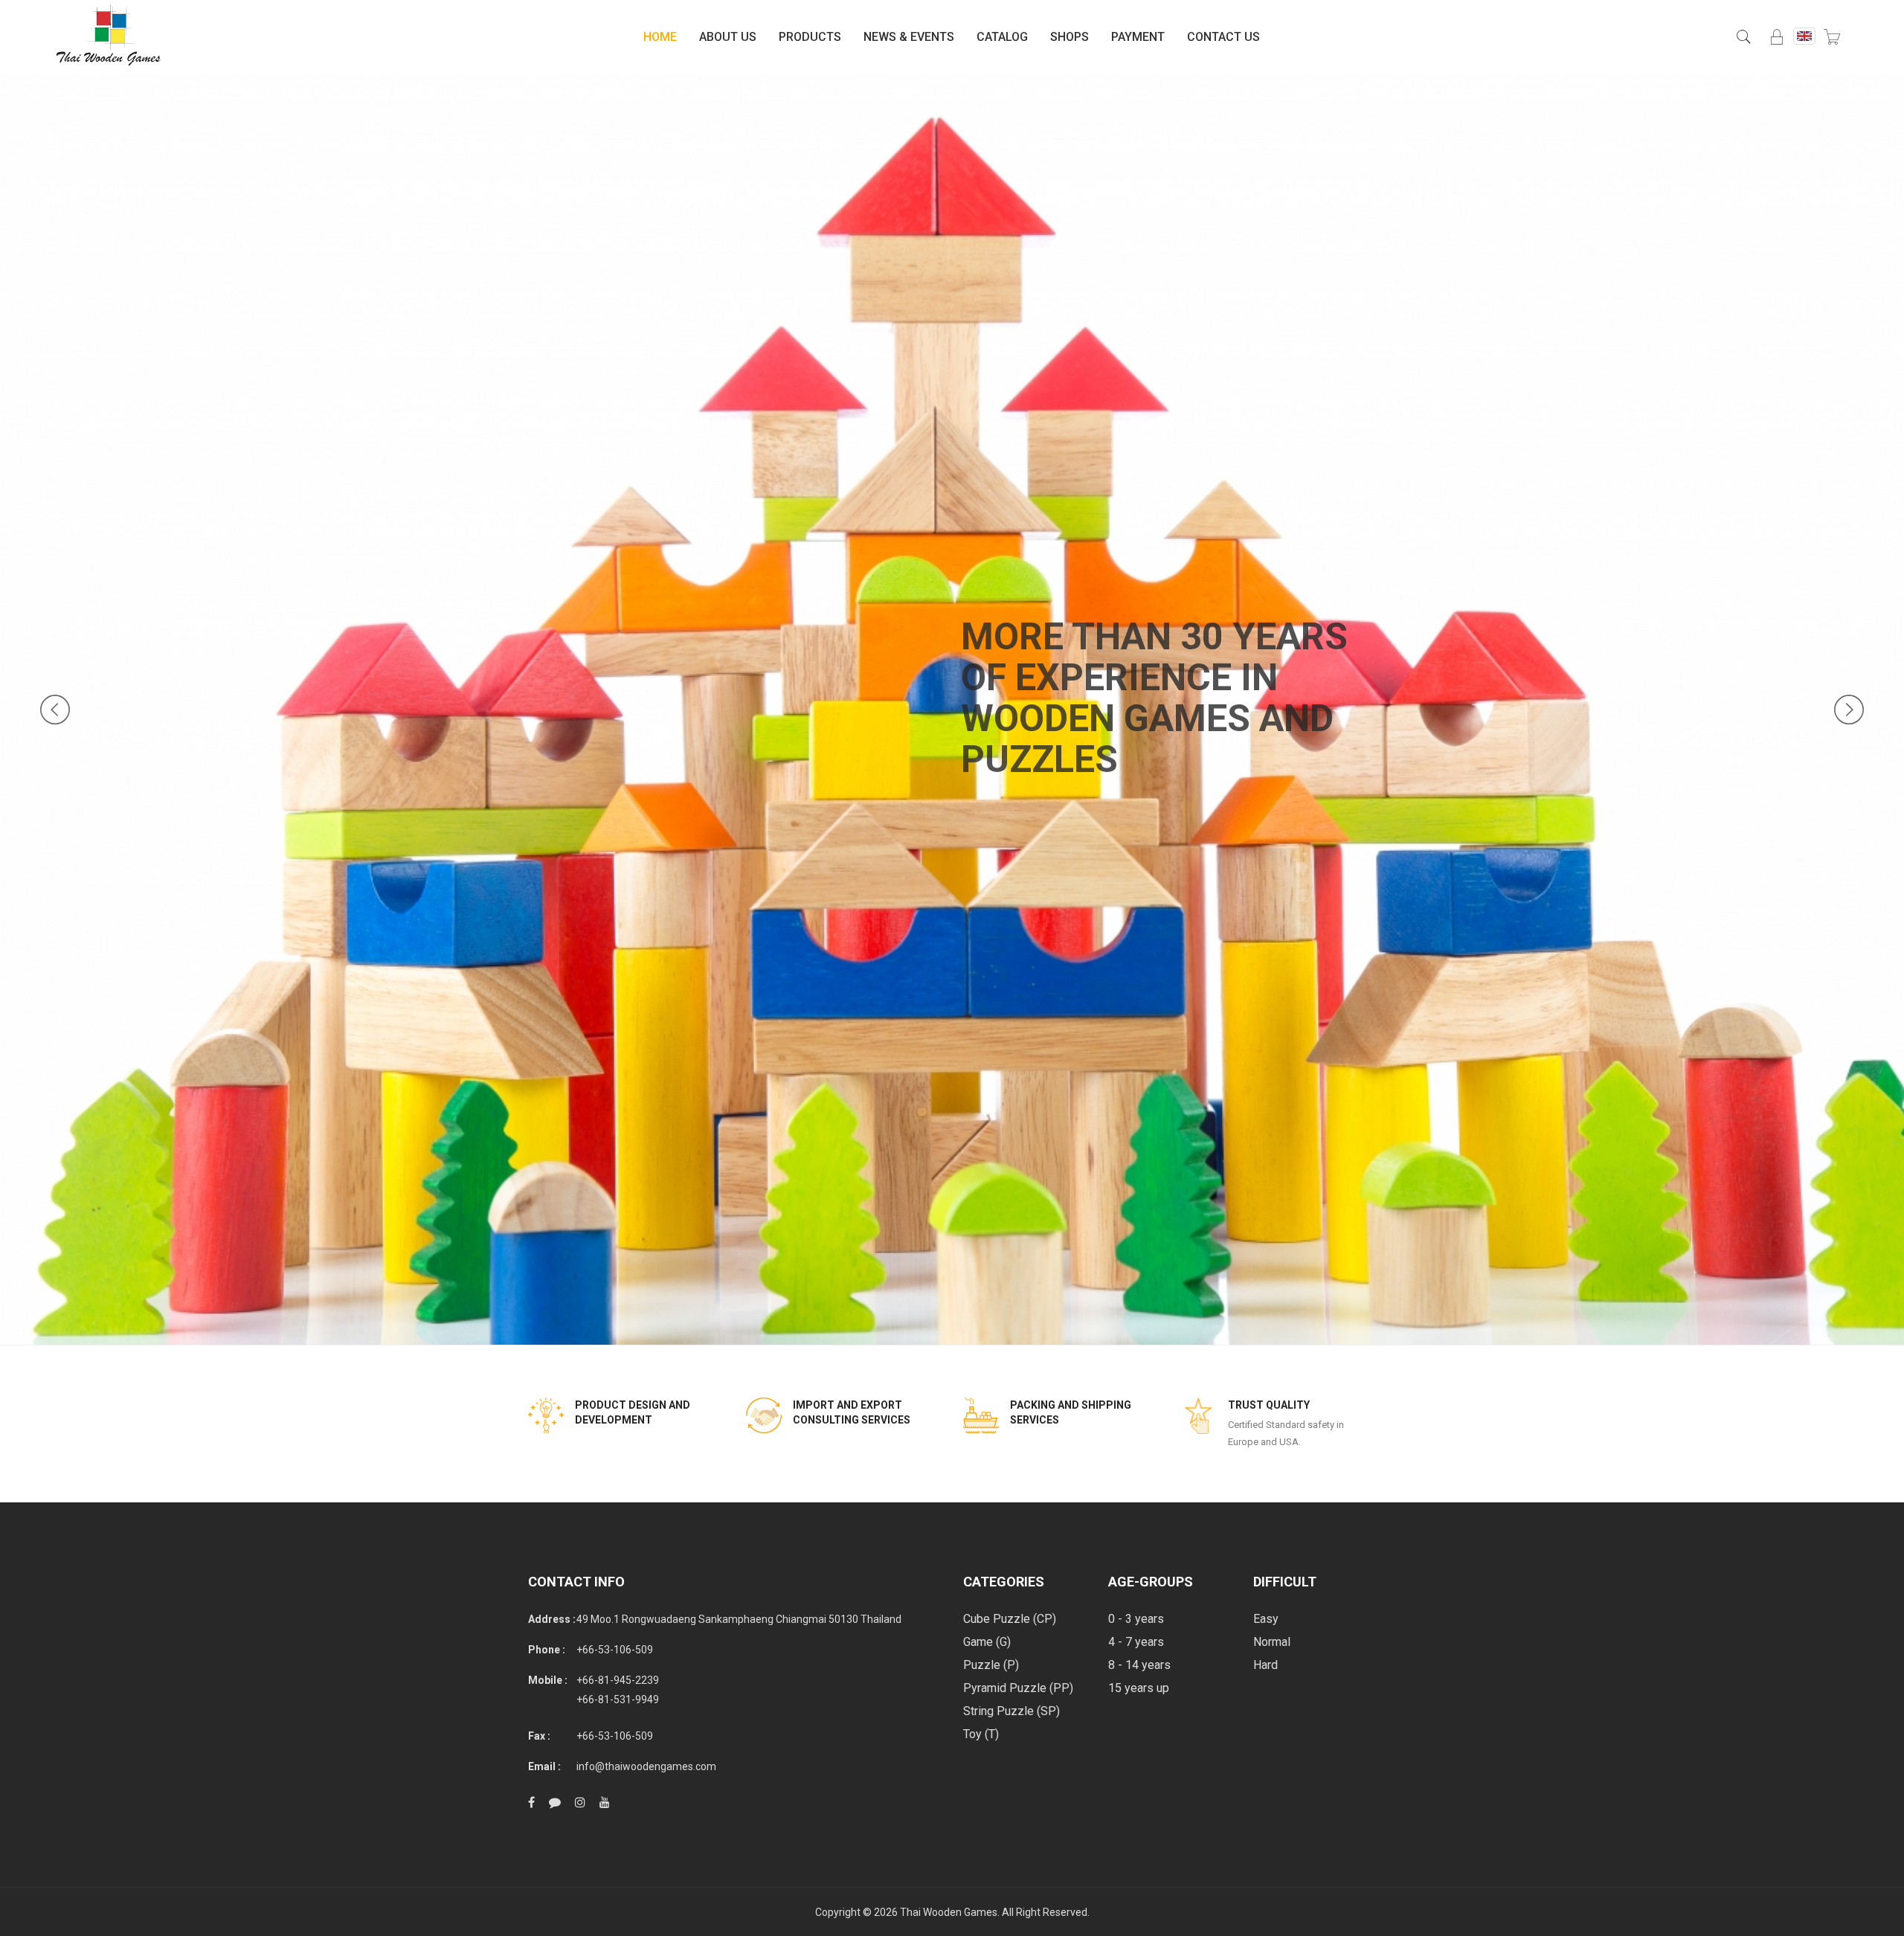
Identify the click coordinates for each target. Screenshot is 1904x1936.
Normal (1272, 1642)
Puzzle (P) (991, 1665)
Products (810, 37)
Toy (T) (981, 1734)
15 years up (1139, 1688)
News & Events (909, 37)
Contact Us (1223, 37)
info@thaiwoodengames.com (646, 1766)
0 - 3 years (1136, 1619)
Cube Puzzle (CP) (1010, 1619)
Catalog (1002, 37)
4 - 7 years (1136, 1642)
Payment (1138, 37)
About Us (728, 37)
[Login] (1777, 37)
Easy (1266, 1619)
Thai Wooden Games (949, 1912)
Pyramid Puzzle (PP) (1018, 1688)
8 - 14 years (1139, 1665)
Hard (1265, 1665)
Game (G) (987, 1642)
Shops (1070, 37)
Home (660, 37)
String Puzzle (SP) (1011, 1711)
